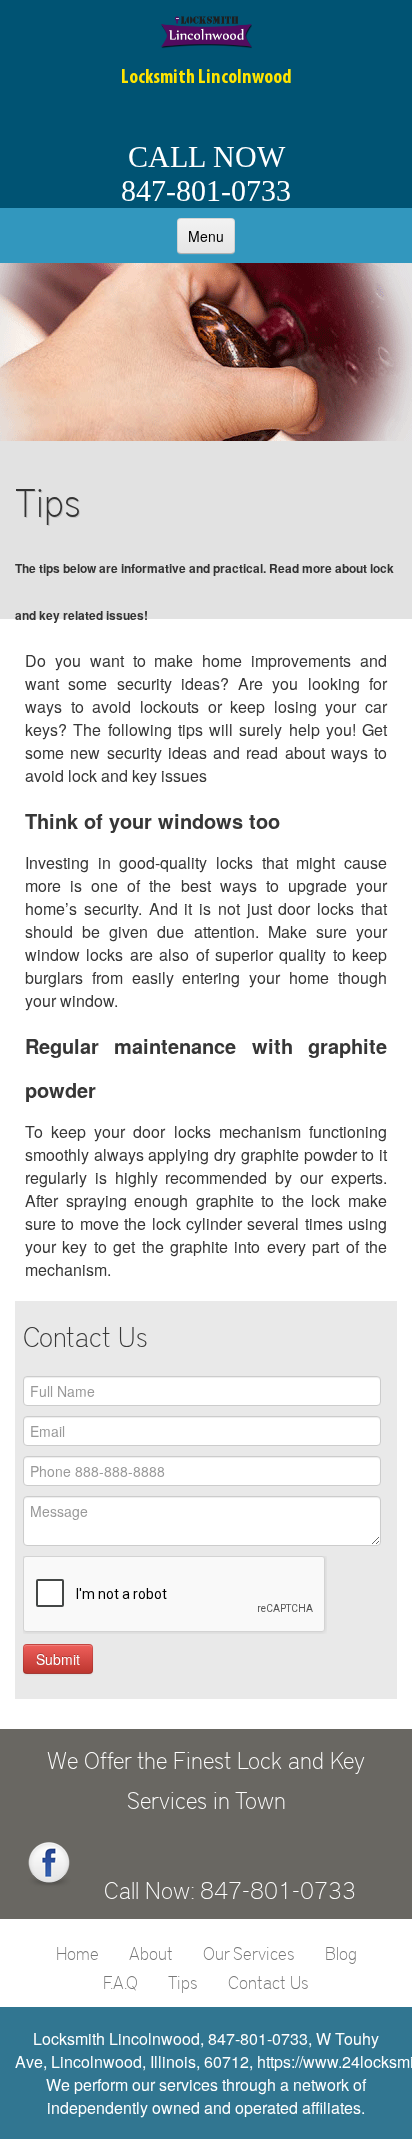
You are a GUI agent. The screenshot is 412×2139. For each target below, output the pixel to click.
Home (77, 1953)
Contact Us (268, 1982)
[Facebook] (49, 1864)
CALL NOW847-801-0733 (206, 173)
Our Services (249, 1953)
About (151, 1953)
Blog (341, 1953)
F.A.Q (120, 1982)
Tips (183, 1982)
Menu (206, 236)
